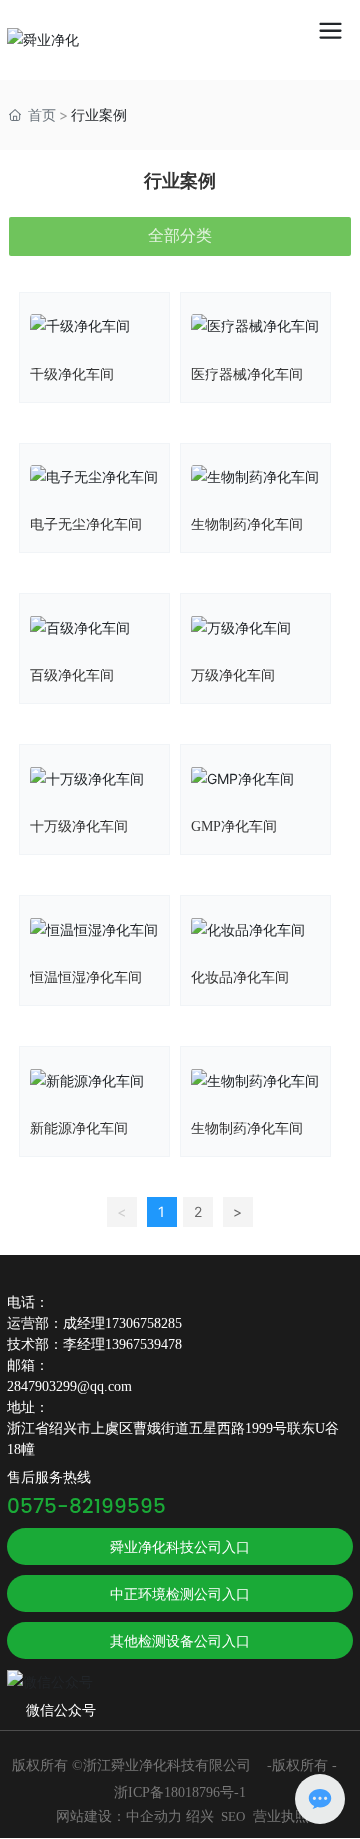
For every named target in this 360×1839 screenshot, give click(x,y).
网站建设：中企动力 (119, 1816)
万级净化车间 (233, 675)
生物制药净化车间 (247, 524)
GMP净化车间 (234, 826)
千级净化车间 (72, 374)
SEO (233, 1816)
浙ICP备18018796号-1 (180, 1792)
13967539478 (143, 1344)
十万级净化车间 (79, 826)
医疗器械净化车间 (247, 374)
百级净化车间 (72, 675)
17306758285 (143, 1323)
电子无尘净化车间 (86, 524)
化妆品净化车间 (240, 977)
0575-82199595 (86, 1507)
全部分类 (180, 235)
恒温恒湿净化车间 (86, 977)
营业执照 (281, 1816)
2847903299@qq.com (69, 1386)
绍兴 (200, 1816)
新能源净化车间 (79, 1128)
